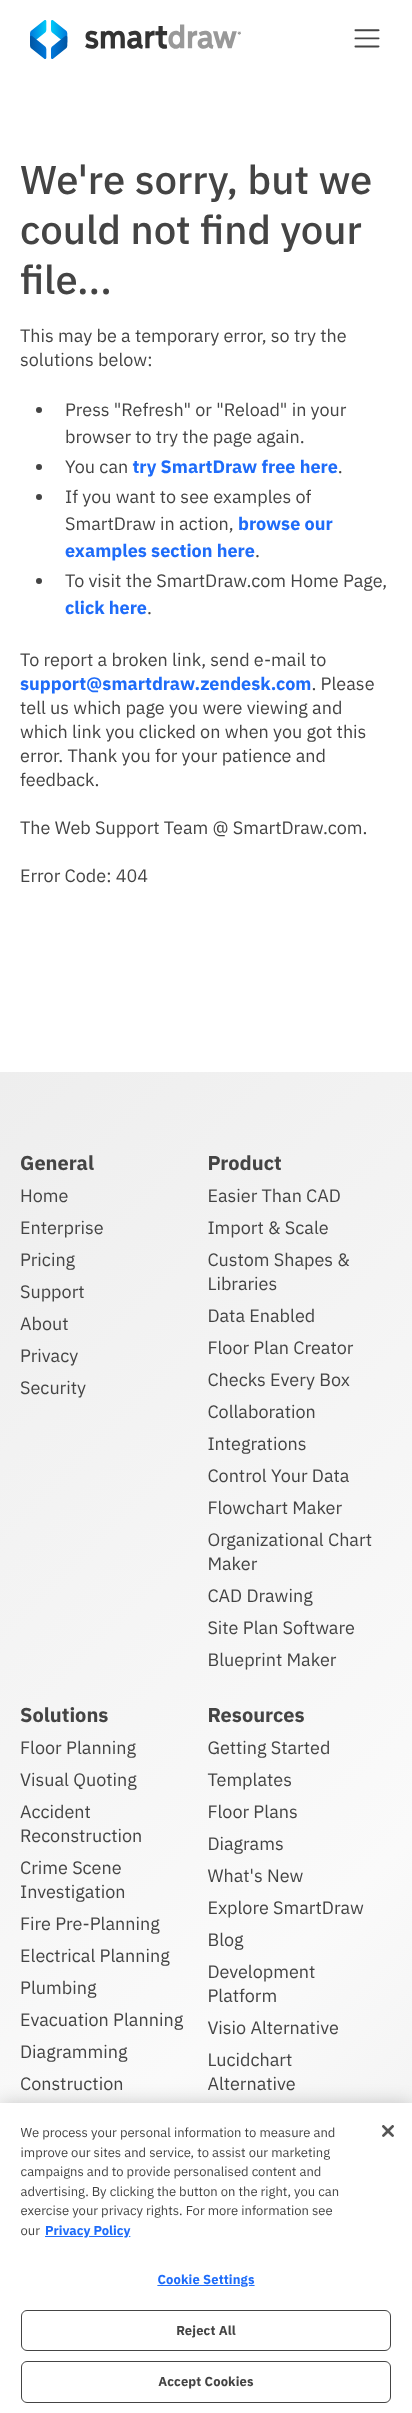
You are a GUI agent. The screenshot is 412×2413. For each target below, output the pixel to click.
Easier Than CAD (274, 1195)
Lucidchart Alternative (251, 2071)
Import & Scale (267, 1227)
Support (52, 1291)
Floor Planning (78, 1747)
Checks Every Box (278, 1379)
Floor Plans (252, 1811)
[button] (367, 38)
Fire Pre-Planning (90, 1923)
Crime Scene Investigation (73, 1879)
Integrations (256, 1443)
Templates (249, 1779)
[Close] (388, 2131)
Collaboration (261, 1411)
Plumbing (58, 1987)
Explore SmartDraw (285, 1907)
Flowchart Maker (274, 1507)
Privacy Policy (87, 2230)
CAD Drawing (259, 1595)
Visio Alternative (272, 2027)
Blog (225, 1939)
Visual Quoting (78, 1779)
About (44, 1323)
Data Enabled (261, 1315)
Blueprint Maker (271, 1659)
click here (106, 607)
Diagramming (74, 2051)
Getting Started (268, 1747)
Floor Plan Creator (280, 1347)
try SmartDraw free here (234, 466)
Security (53, 1387)
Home (44, 1195)
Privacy (49, 1355)
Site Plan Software (280, 1627)
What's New (255, 1875)
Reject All (206, 2330)
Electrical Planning (95, 1955)
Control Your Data (278, 1475)
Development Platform (261, 1983)
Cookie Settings (205, 2279)
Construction (71, 2083)
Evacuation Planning (101, 2019)
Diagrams (245, 1843)
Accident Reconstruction (81, 1823)
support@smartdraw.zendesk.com (165, 683)
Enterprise (62, 1227)
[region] (206, 2258)
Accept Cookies (205, 2381)
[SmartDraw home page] (135, 39)
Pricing (47, 1259)
